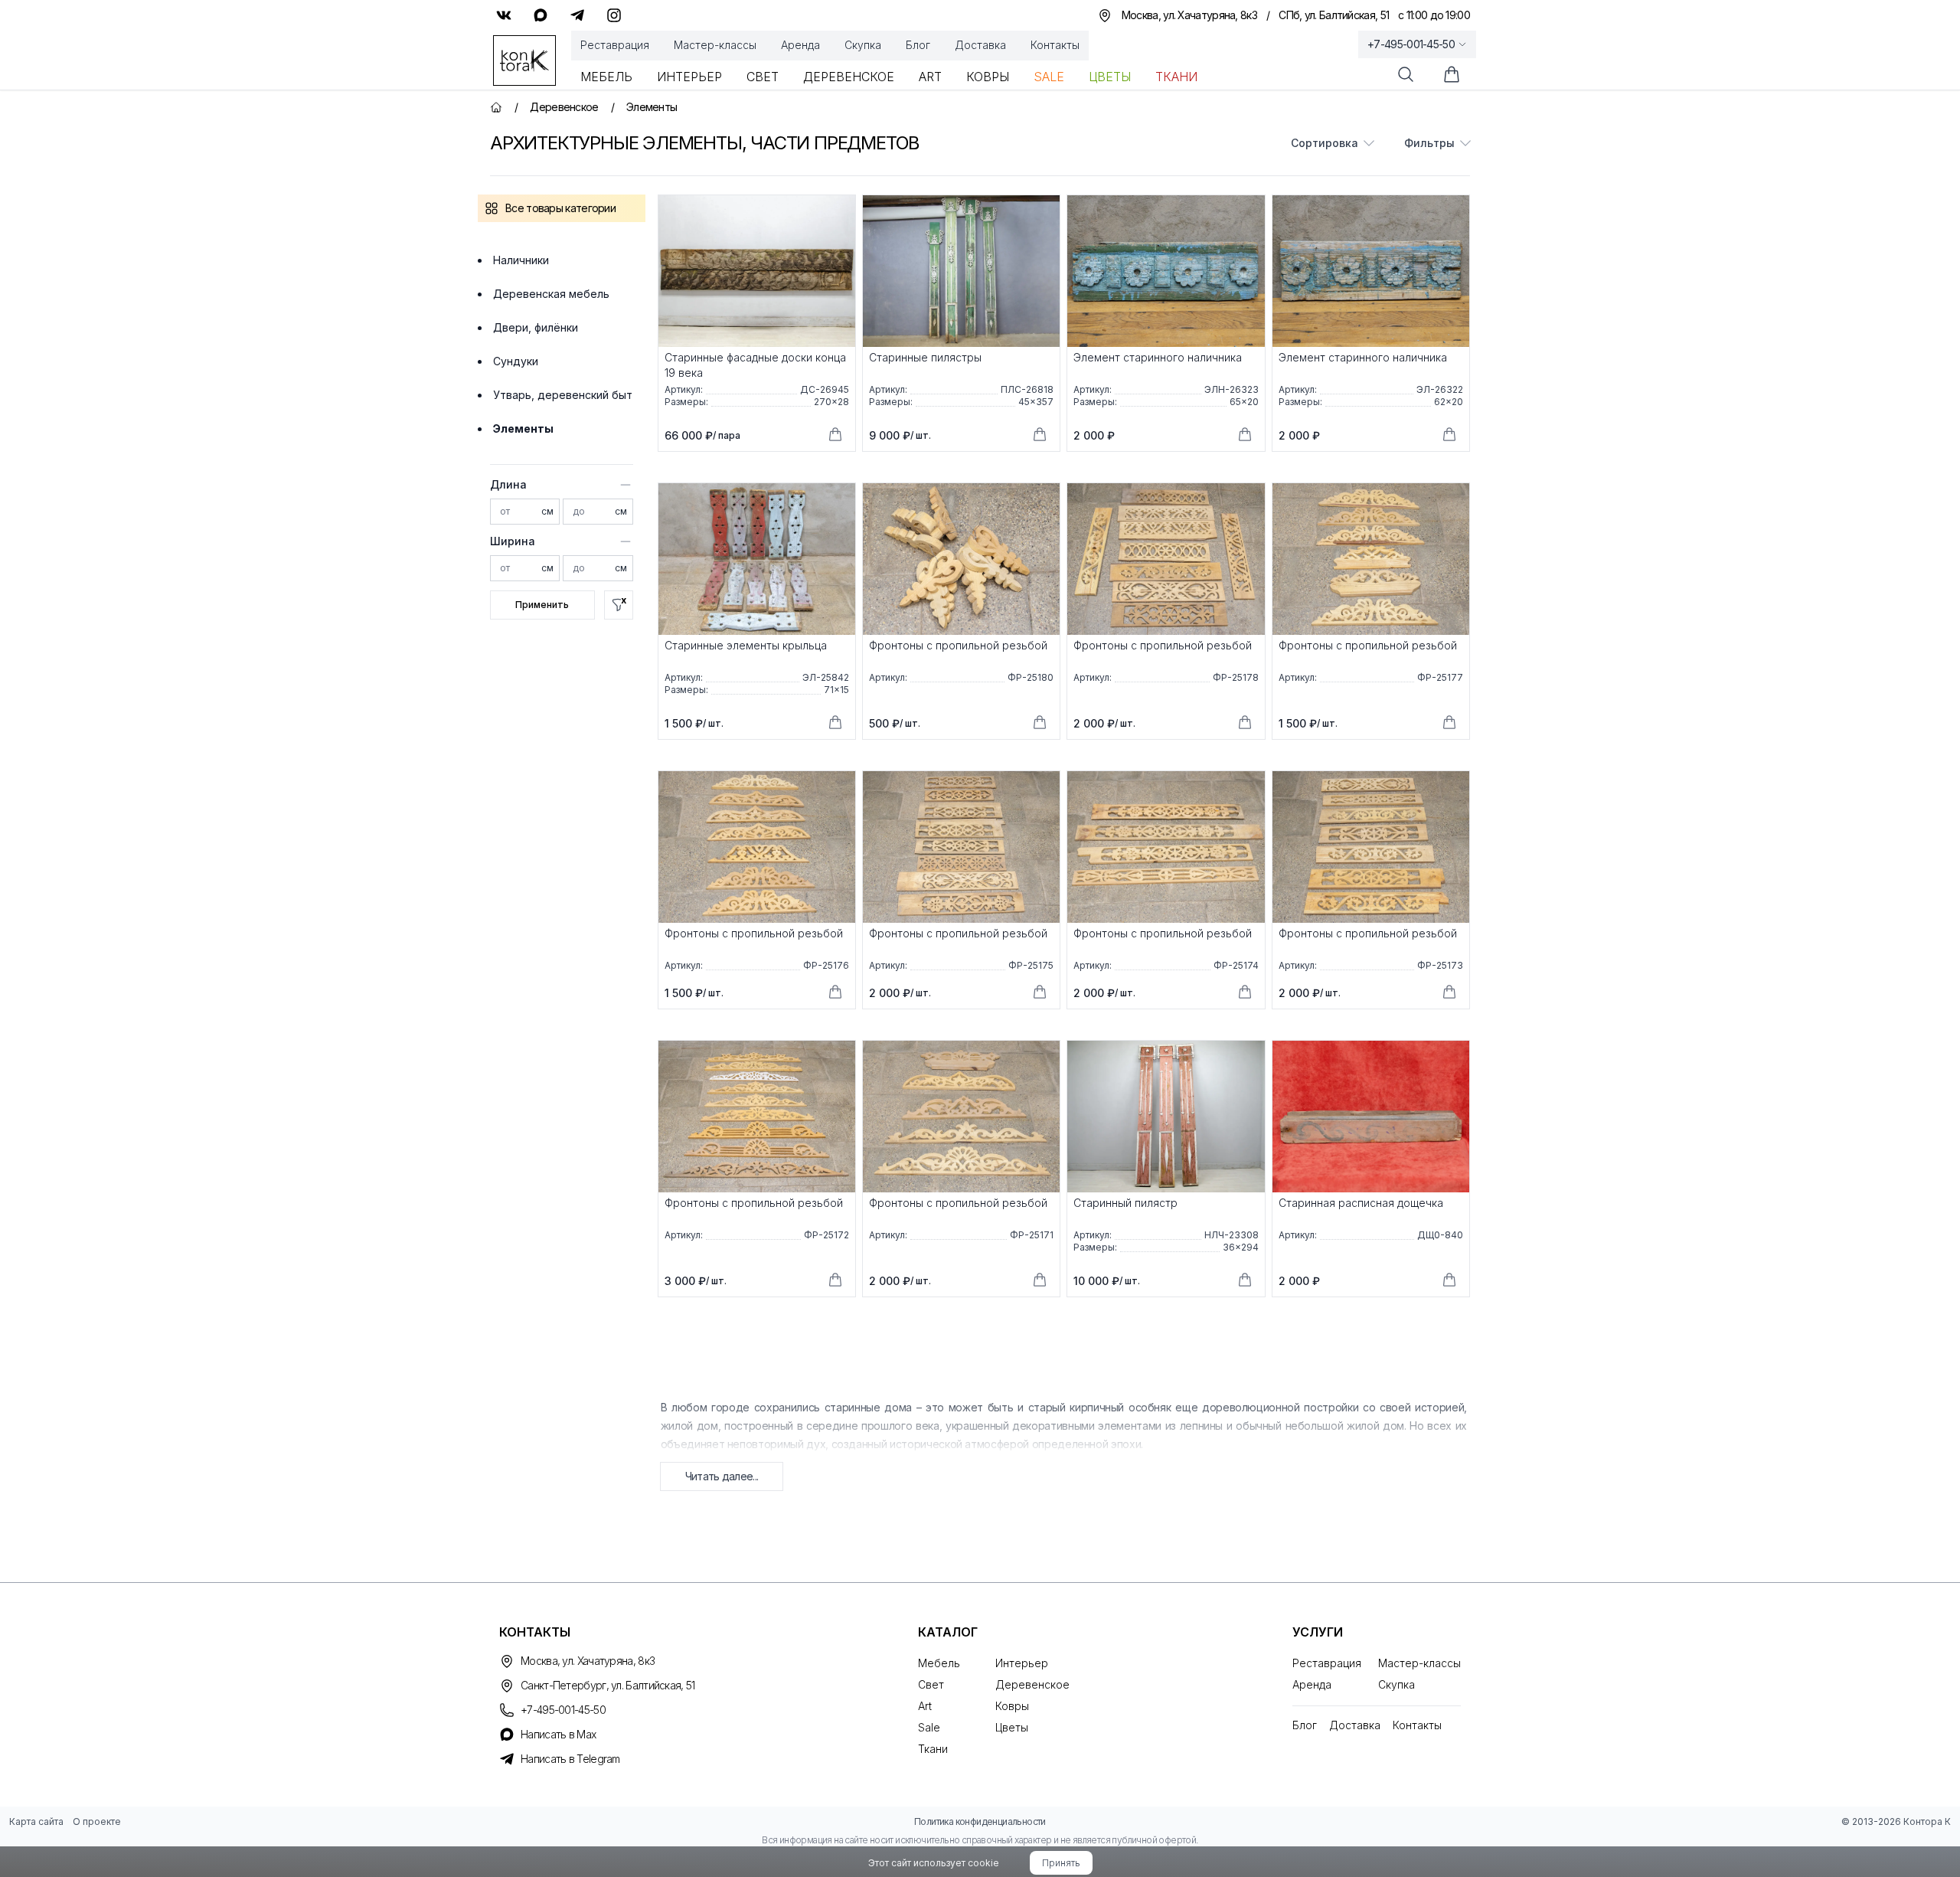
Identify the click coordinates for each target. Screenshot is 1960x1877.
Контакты (1055, 45)
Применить (542, 605)
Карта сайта (36, 1821)
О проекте (97, 1821)
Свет (763, 77)
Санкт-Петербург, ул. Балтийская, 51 (608, 1685)
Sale (1049, 77)
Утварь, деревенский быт (563, 395)
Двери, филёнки (536, 327)
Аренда (800, 45)
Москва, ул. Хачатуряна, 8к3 (588, 1661)
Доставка (980, 45)
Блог (918, 45)
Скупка (863, 45)
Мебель (606, 77)
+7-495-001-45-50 (1411, 44)
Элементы (523, 428)
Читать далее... (722, 1476)
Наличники (521, 260)
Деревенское (849, 77)
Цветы (1110, 77)
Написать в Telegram (570, 1759)
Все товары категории (560, 208)
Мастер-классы (715, 45)
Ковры (988, 77)
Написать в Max (558, 1734)
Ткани (1176, 77)
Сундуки (516, 361)
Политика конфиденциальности (980, 1821)
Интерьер (689, 77)
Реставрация (615, 45)
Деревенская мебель (551, 294)
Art (930, 77)
